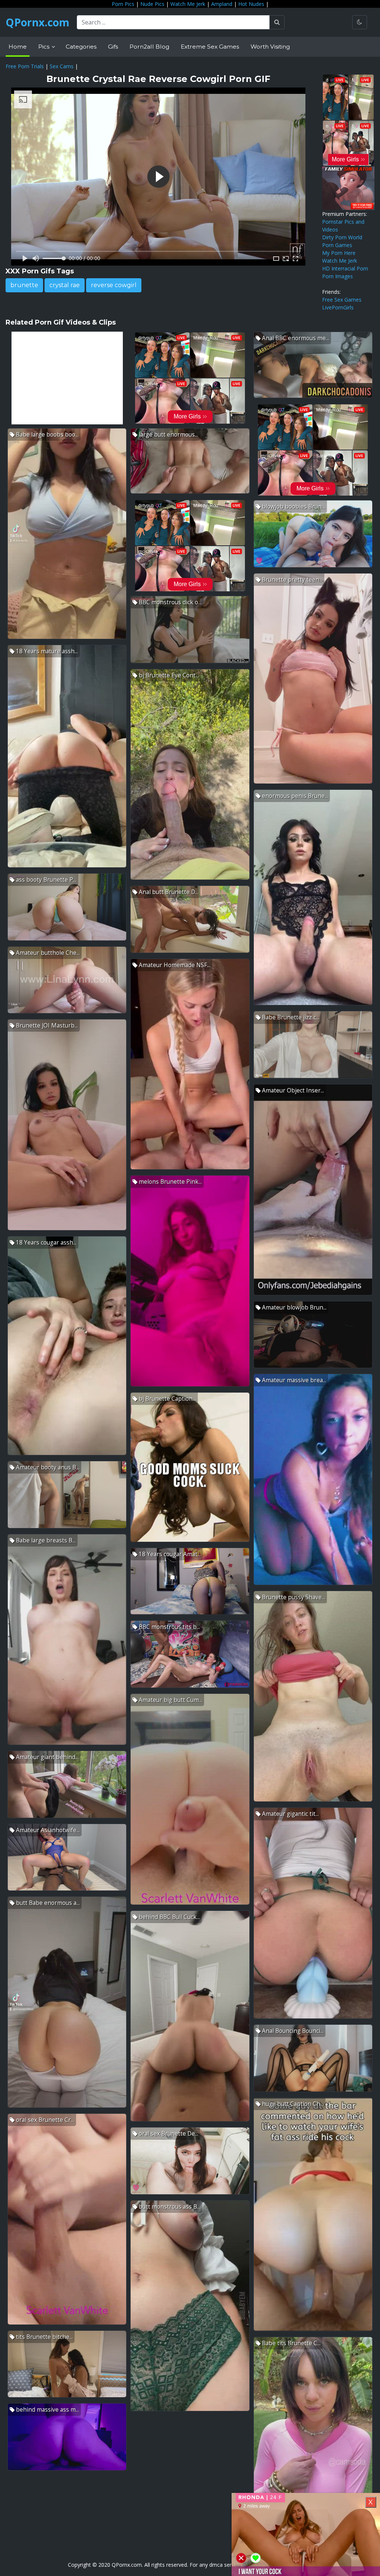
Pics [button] (45, 47)
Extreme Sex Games (210, 47)
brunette (24, 285)
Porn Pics (123, 4)
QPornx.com (37, 22)
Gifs (113, 47)
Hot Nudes (251, 4)
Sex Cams (62, 66)
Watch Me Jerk (188, 4)
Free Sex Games (342, 300)
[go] (277, 22)
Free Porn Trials (25, 66)
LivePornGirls (338, 307)
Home (18, 47)
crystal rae (65, 285)
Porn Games (337, 245)
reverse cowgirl (114, 285)
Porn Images (338, 276)
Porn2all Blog (149, 47)
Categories (81, 47)
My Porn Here (339, 253)
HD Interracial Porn (345, 268)
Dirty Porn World (342, 237)
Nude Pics (152, 4)
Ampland (222, 4)
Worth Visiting (270, 47)
